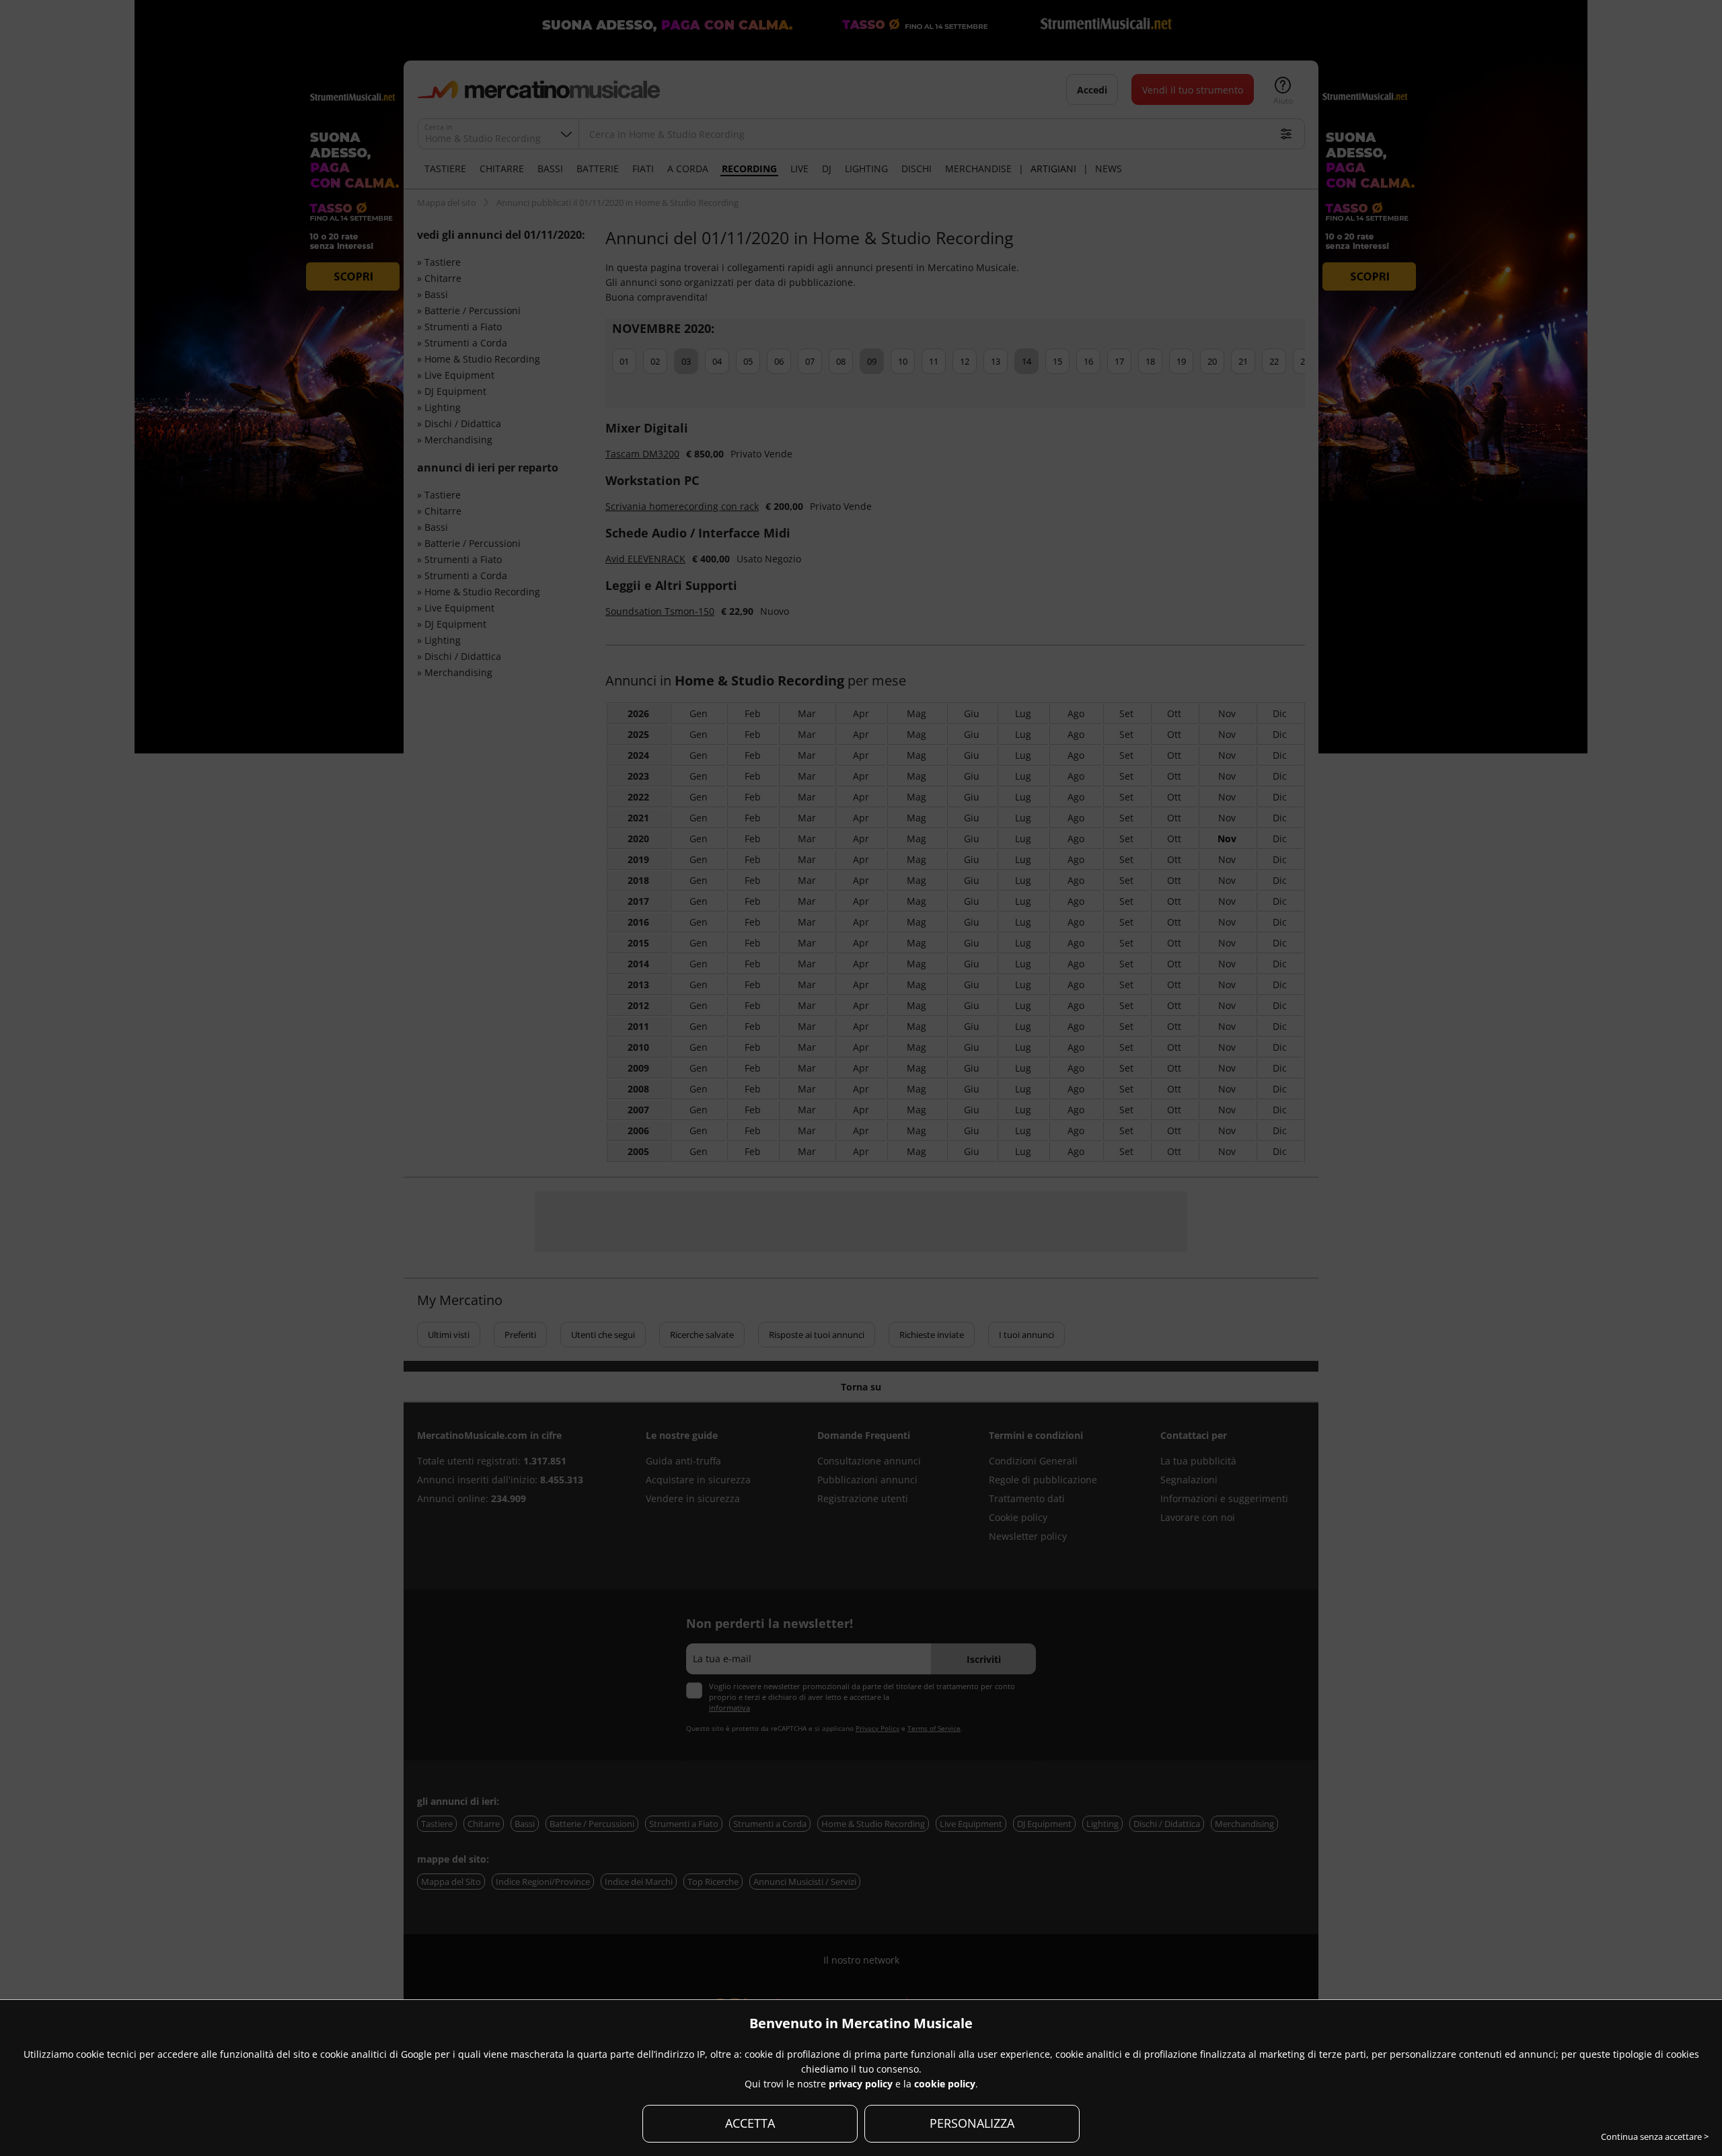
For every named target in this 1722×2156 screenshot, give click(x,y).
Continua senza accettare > (1655, 2136)
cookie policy (945, 2084)
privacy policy (861, 2084)
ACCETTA (750, 2123)
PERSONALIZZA (972, 2123)
